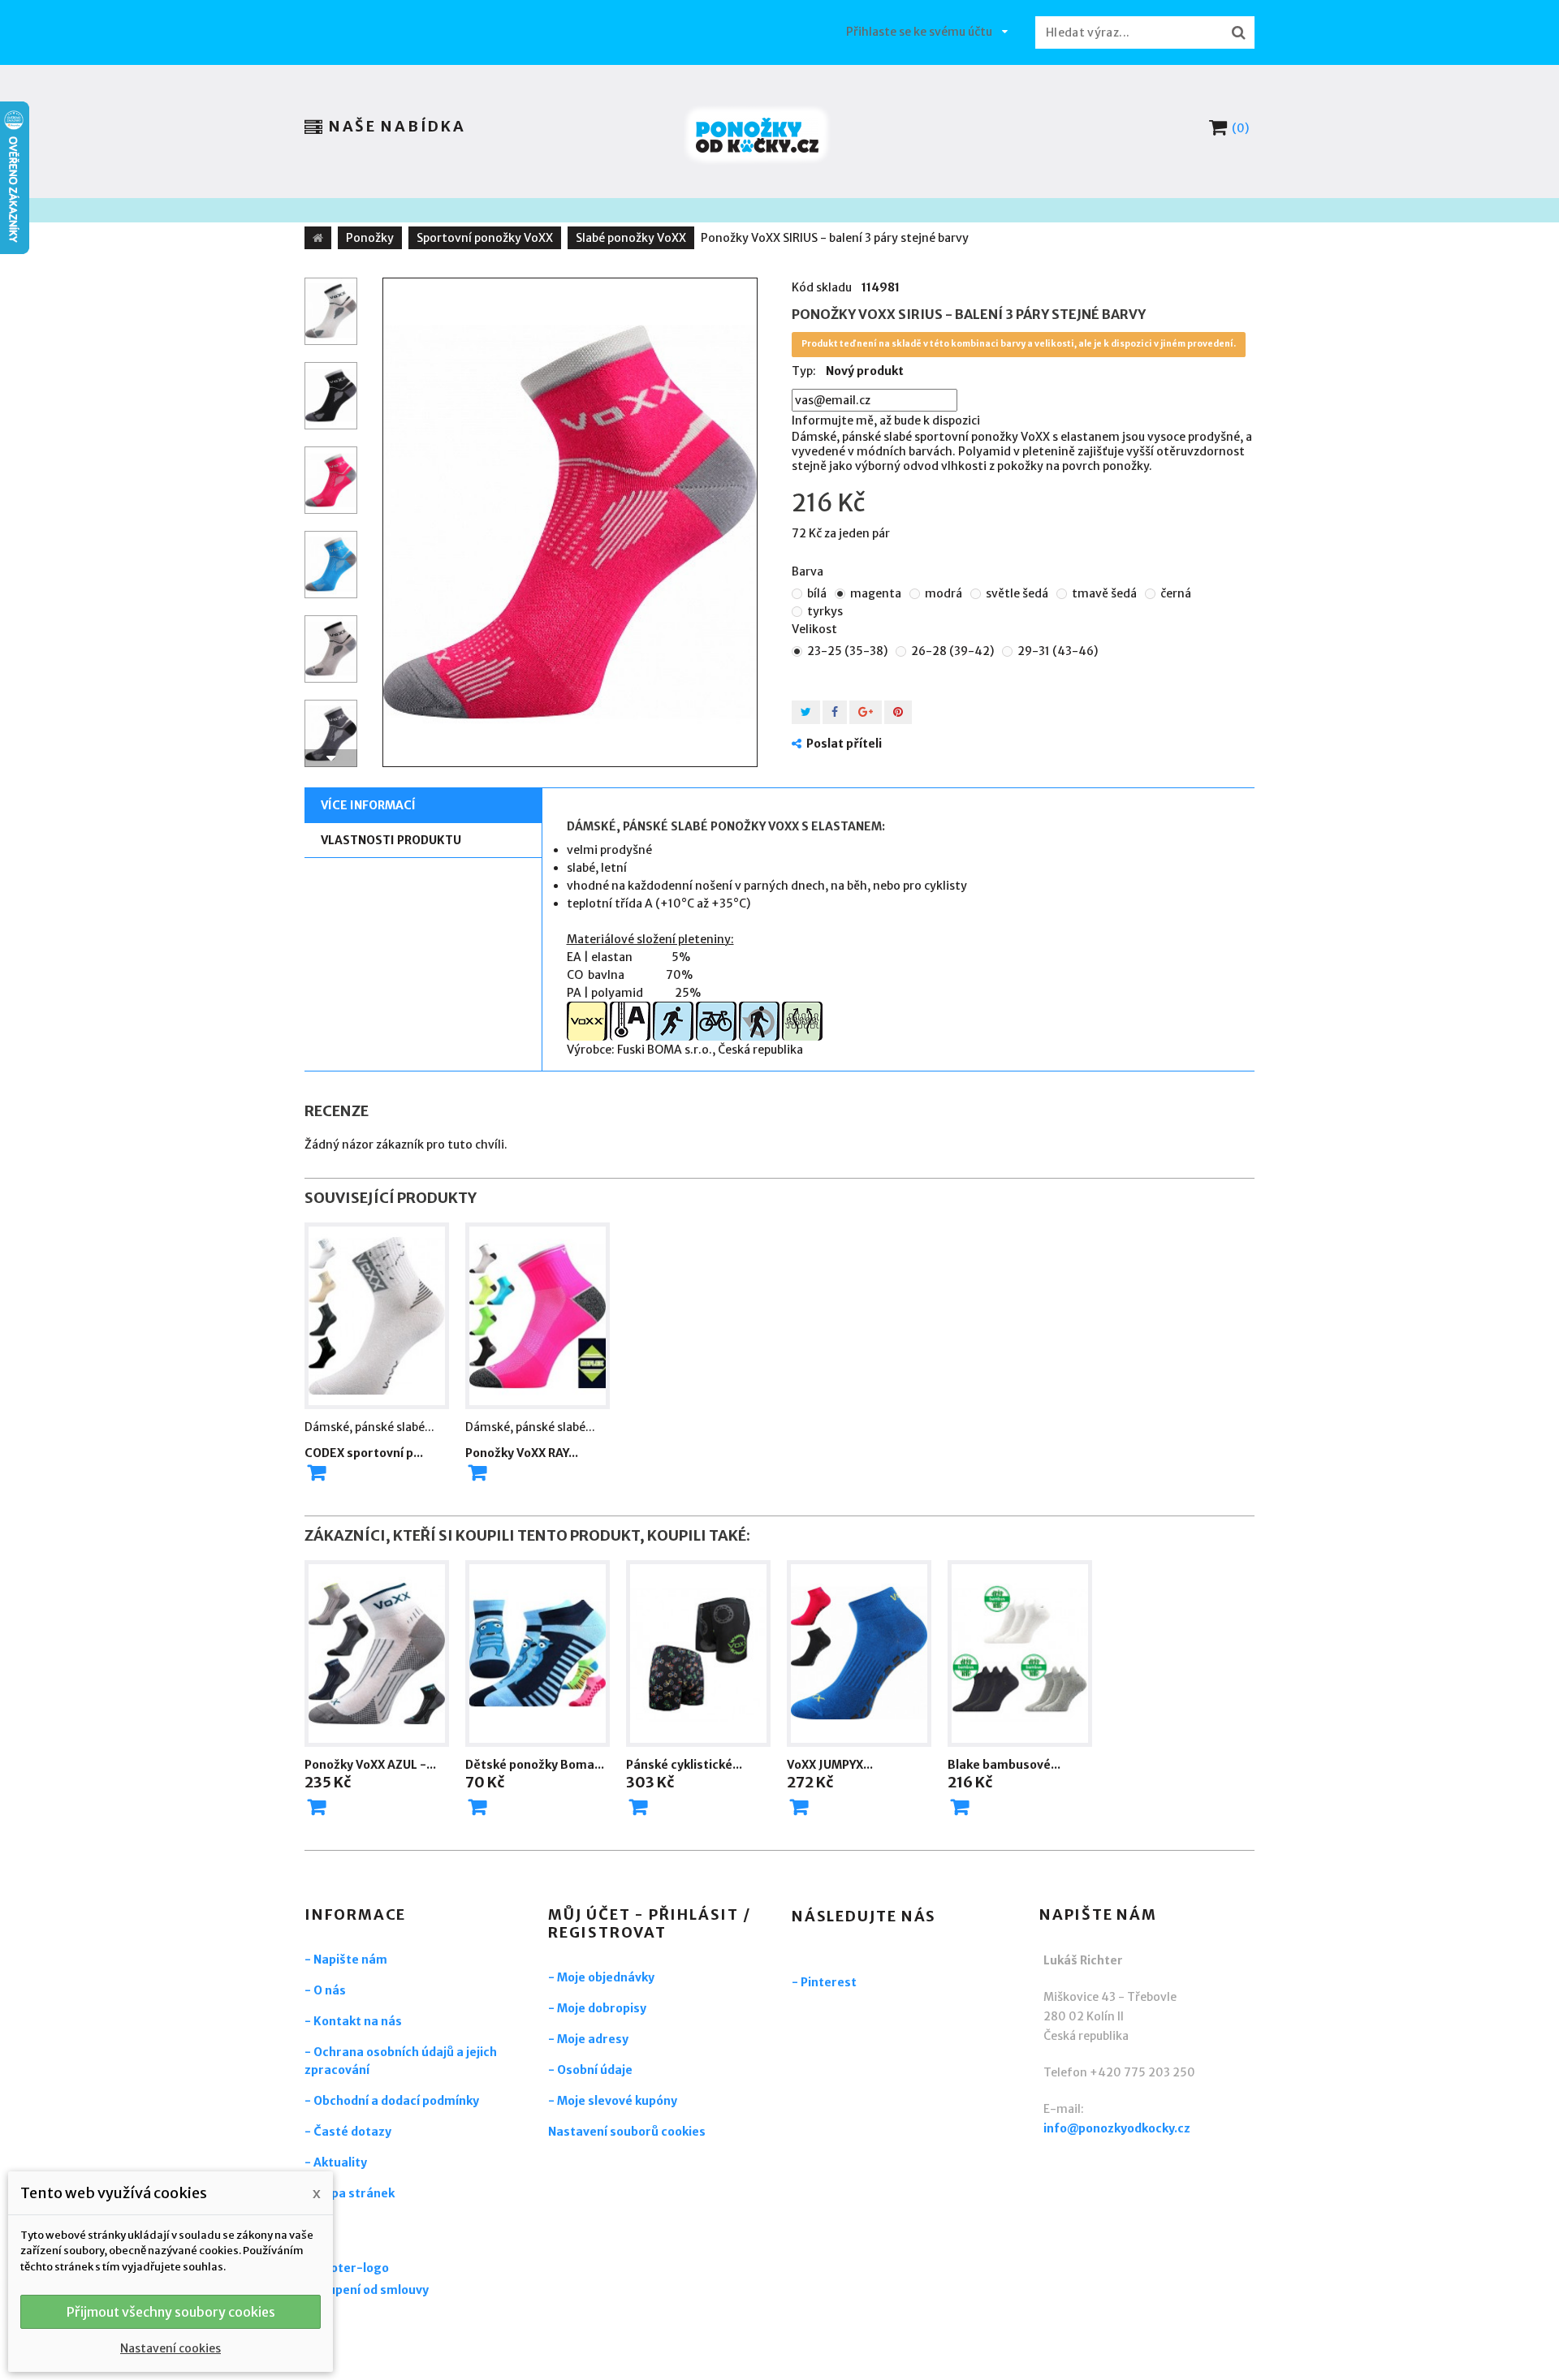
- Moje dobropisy (597, 2008)
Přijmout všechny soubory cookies (171, 2312)
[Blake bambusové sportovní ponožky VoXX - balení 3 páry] (1020, 1653)
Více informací (368, 805)
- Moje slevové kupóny (613, 2101)
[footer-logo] (394, 2270)
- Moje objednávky (601, 1977)
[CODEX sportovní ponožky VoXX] (377, 1316)
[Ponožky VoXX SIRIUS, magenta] (570, 522)
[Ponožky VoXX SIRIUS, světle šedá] (331, 649)
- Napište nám (346, 1960)
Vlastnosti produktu (391, 840)
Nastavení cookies (171, 2348)
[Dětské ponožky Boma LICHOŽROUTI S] (538, 1653)
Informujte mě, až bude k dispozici (886, 420)
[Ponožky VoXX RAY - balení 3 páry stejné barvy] (538, 1316)
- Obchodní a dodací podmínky (392, 2101)
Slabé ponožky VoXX (631, 238)
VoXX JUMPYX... (830, 1765)
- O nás (325, 1990)
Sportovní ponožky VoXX (485, 238)
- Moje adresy (588, 2039)
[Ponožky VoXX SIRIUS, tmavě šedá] (331, 733)
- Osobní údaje (590, 2070)
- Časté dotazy (348, 2132)
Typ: (804, 371)
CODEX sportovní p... (364, 1453)
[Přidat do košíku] (317, 1807)
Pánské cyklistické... (684, 1765)
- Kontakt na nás (353, 2021)
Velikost (816, 629)
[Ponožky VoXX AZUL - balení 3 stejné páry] (377, 1653)
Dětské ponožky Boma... (535, 1765)
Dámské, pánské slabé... (369, 1427)
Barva (809, 571)
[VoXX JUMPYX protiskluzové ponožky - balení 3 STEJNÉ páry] (859, 1653)
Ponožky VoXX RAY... (522, 1453)
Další (331, 758)
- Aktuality (336, 2162)
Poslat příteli (844, 744)
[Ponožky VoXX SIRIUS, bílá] (331, 311)
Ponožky (370, 238)
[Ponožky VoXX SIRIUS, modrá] (331, 565)
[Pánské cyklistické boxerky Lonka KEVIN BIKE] (698, 1653)
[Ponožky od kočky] (757, 135)
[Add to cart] (317, 1472)
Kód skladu (822, 287)
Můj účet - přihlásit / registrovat (650, 1923)
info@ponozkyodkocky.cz (1117, 2128)
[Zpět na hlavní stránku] (318, 238)
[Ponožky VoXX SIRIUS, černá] (331, 396)
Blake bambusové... (1004, 1765)
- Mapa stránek (350, 2193)
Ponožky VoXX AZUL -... (370, 1765)
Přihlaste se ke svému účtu (919, 32)
